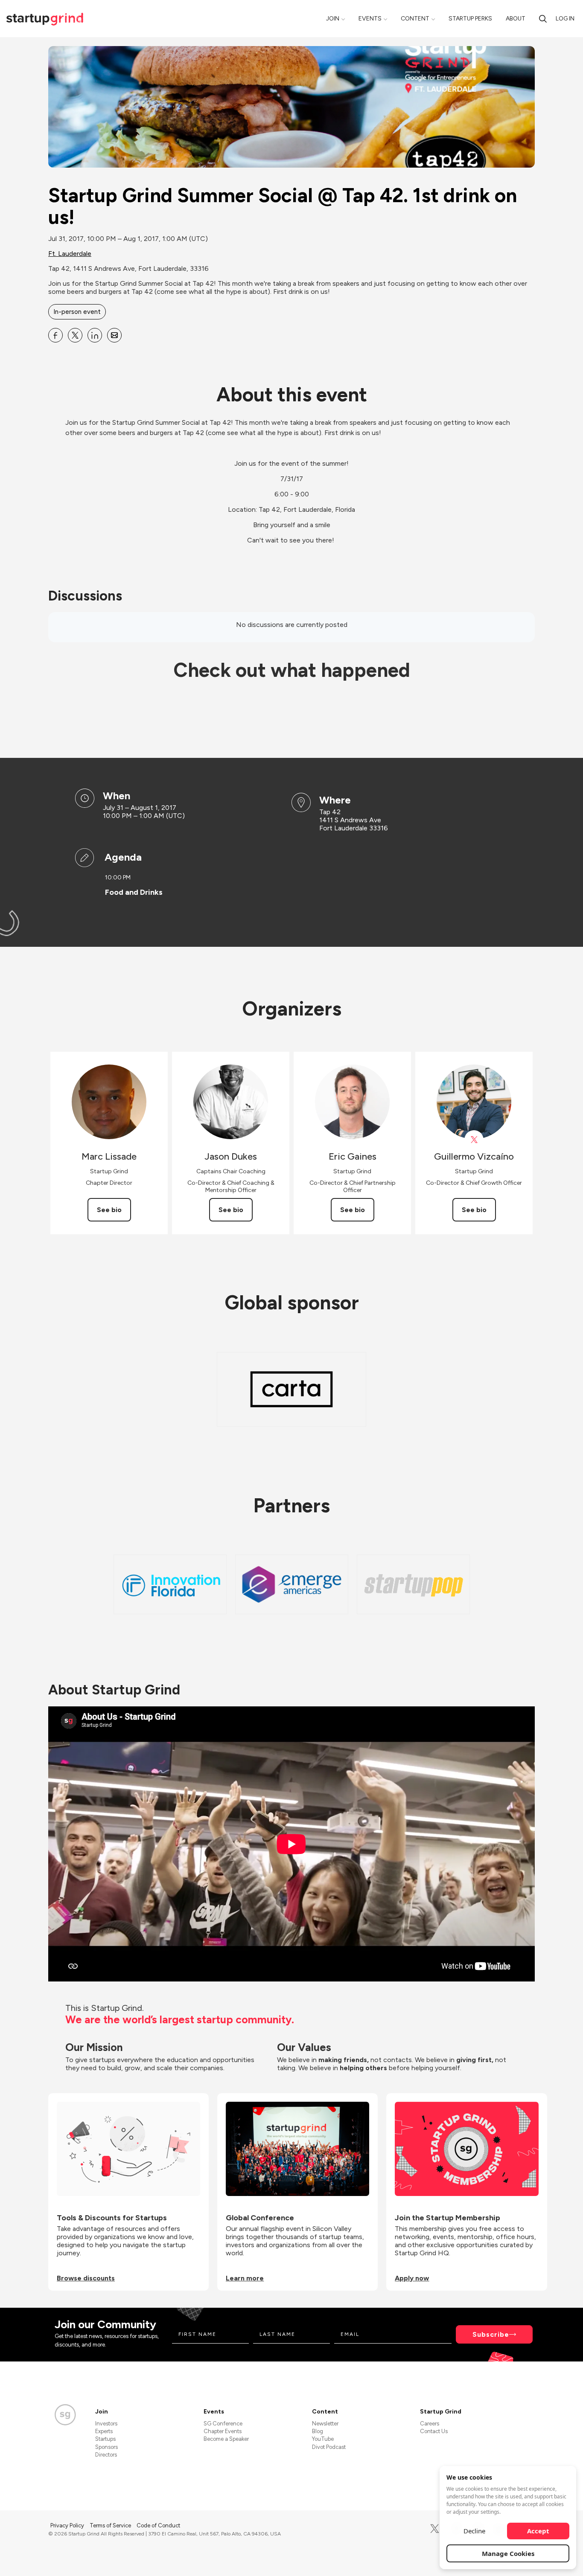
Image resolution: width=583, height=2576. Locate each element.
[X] (435, 2529)
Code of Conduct (158, 2525)
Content (415, 19)
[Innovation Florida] (170, 1584)
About (516, 19)
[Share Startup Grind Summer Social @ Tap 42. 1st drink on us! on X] (75, 335)
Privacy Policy (68, 2525)
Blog (318, 2431)
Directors (106, 2455)
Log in (565, 19)
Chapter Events (223, 2431)
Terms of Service (111, 2525)
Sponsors (106, 2447)
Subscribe (491, 2334)
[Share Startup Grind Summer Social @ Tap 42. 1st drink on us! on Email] (114, 335)
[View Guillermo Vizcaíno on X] (474, 1140)
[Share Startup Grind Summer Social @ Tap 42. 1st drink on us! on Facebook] (55, 335)
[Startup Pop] (413, 1584)
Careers (430, 2424)
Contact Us (434, 2431)
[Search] (543, 19)
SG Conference (223, 2424)
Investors (106, 2424)
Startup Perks (470, 19)
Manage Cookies (508, 2553)
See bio (109, 1210)
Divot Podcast (329, 2447)
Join (333, 19)
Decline (474, 2531)
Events (370, 19)
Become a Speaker (226, 2439)
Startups (105, 2439)
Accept (538, 2531)
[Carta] (291, 1389)
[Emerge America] (292, 1584)
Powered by (484, 2558)
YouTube (323, 2439)
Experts (104, 2431)
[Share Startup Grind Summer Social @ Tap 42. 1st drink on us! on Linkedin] (95, 335)
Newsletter (325, 2424)
